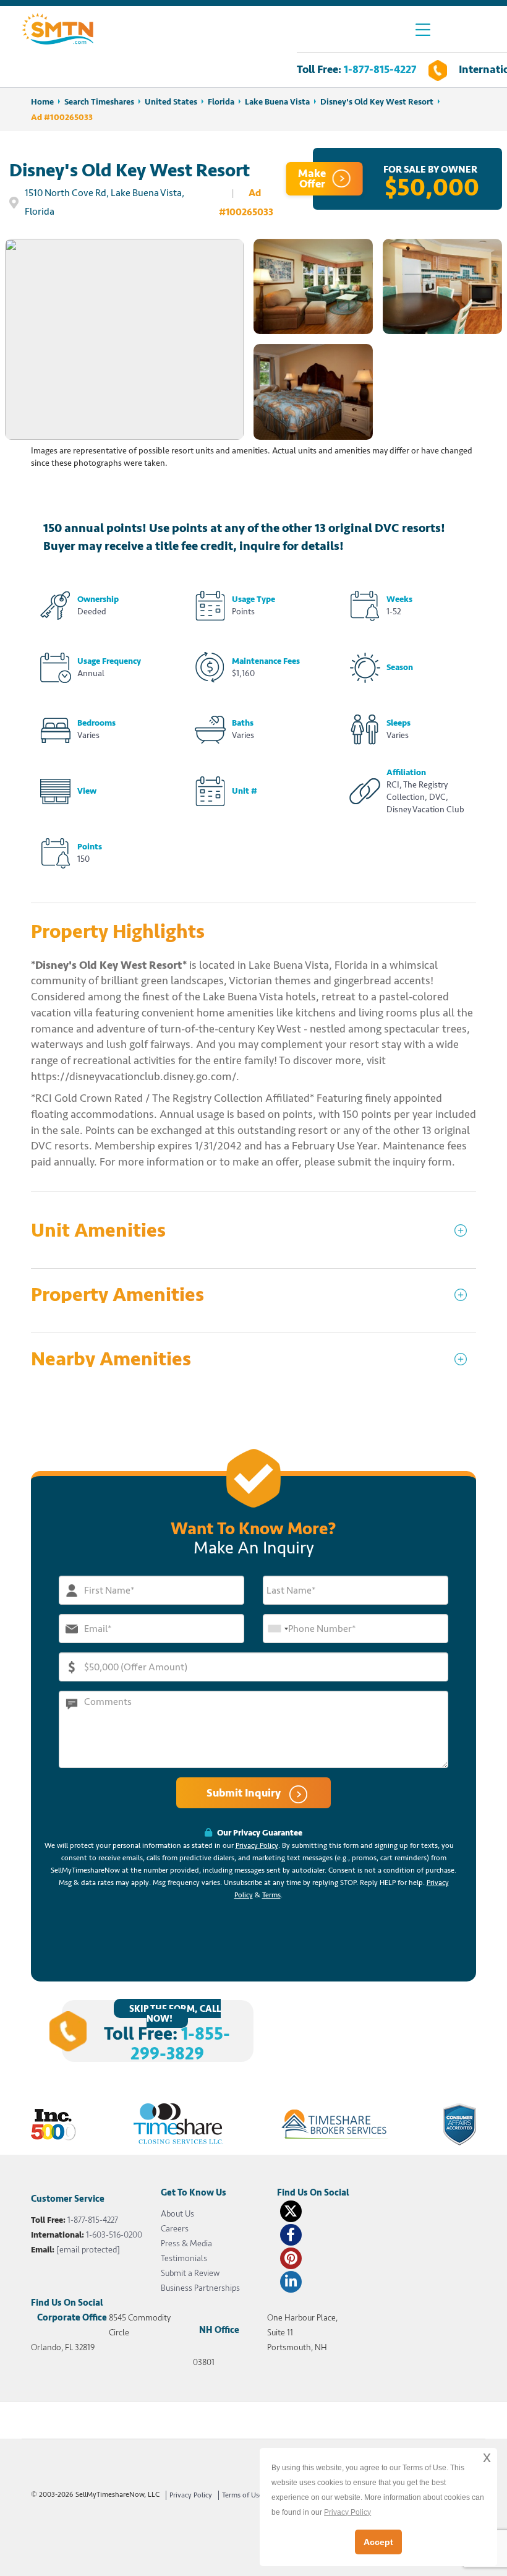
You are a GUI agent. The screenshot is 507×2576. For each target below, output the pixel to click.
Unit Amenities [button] (98, 1231)
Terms (271, 1895)
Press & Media (186, 2243)
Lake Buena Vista (277, 102)
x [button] (487, 2457)
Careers (175, 2229)
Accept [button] (378, 2542)
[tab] (253, 1236)
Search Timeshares (99, 102)
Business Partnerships (200, 2288)
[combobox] (278, 1629)
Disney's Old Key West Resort (377, 102)
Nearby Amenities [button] (111, 1359)
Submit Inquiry (245, 1793)
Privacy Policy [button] (347, 2512)
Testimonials (184, 2258)
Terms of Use (242, 2495)
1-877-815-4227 (380, 69)
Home (42, 102)
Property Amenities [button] (117, 1295)
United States (171, 102)
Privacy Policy (257, 1846)
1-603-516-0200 (114, 2235)
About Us (177, 2214)
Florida (221, 102)
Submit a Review (190, 2273)
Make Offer (312, 178)
